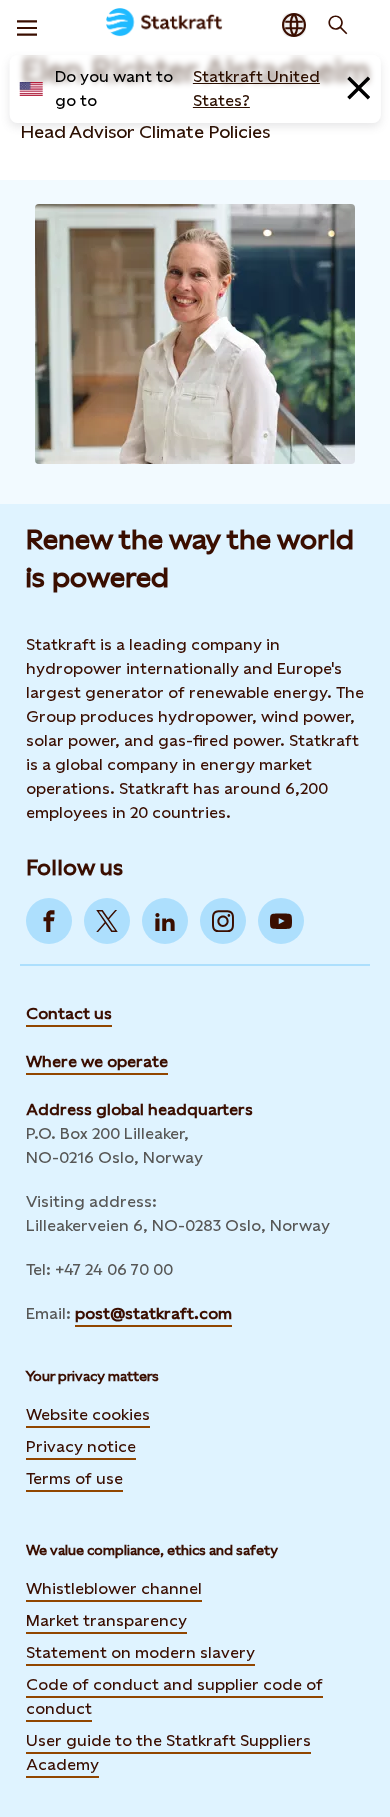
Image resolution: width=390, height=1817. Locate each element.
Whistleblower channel (114, 1588)
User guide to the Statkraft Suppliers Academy (168, 1752)
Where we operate (97, 1061)
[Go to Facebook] (49, 921)
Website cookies (88, 1414)
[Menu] (27, 25)
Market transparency (106, 1620)
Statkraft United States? (256, 88)
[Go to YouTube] (281, 921)
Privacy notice (81, 1446)
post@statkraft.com (153, 1313)
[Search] (338, 25)
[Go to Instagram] (223, 921)
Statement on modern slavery (140, 1652)
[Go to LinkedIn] (165, 921)
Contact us (69, 1013)
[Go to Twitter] (107, 921)
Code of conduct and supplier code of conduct (174, 1696)
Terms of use (74, 1478)
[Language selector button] (294, 25)
